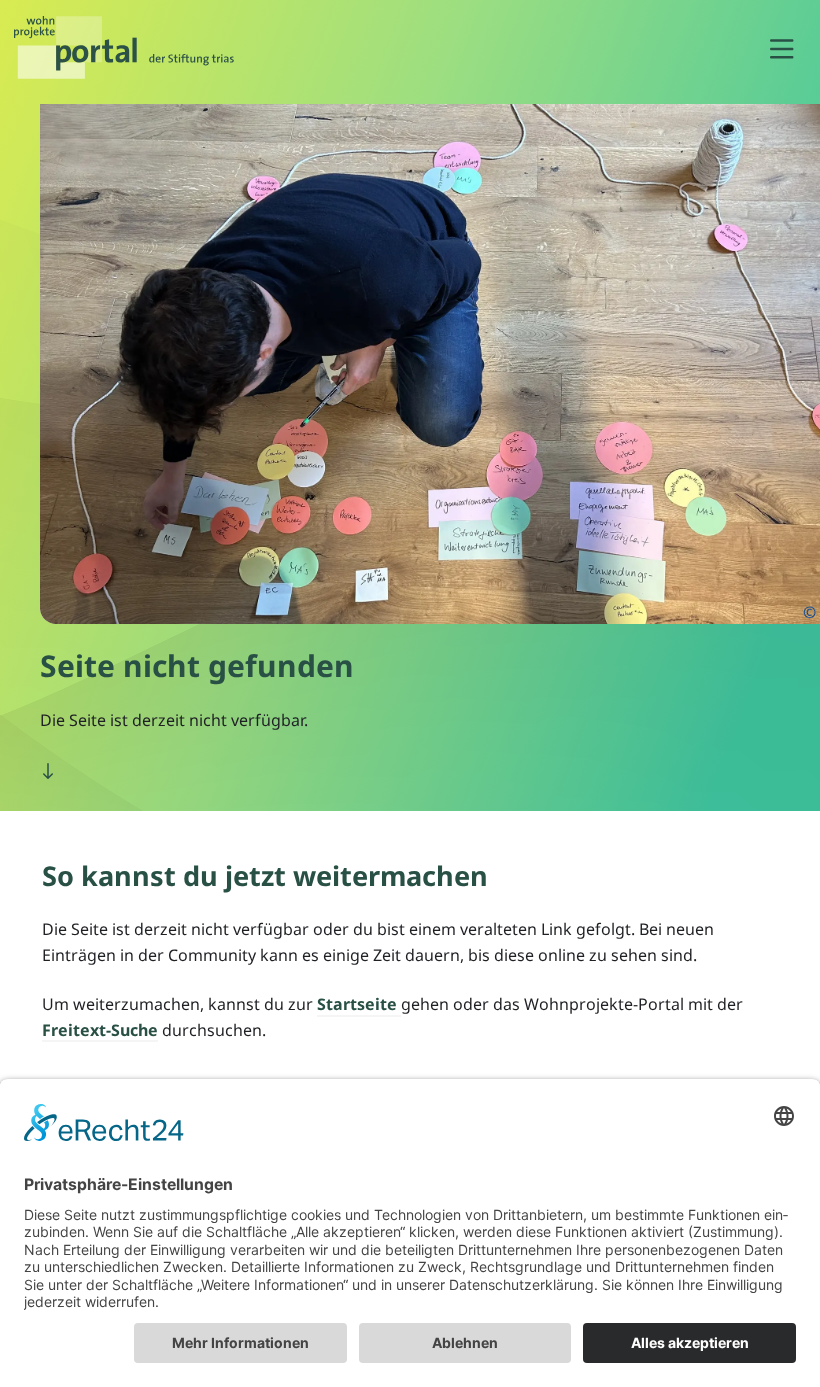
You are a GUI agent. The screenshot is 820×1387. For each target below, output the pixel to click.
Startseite (359, 1004)
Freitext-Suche (100, 1030)
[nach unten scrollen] (48, 772)
